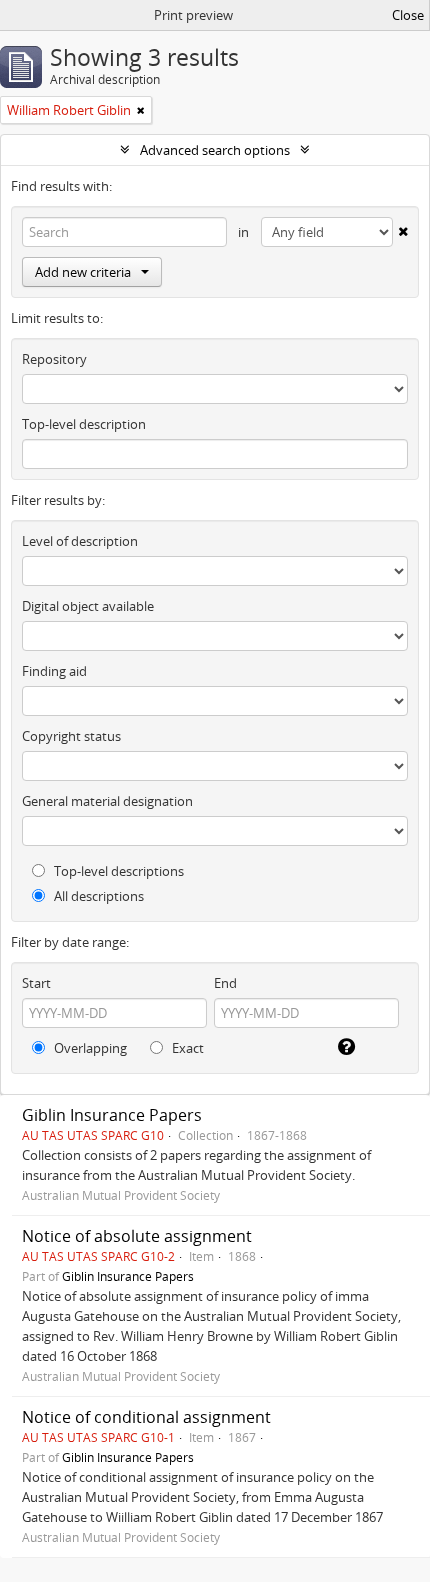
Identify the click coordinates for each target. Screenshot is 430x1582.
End (225, 983)
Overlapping (89, 1048)
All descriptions (97, 896)
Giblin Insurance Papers (112, 1115)
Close (408, 15)
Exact (186, 1048)
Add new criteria (83, 272)
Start (36, 983)
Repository (54, 359)
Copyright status (71, 736)
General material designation (107, 801)
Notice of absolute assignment (137, 1236)
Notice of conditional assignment (146, 1417)
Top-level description (84, 424)
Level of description (80, 541)
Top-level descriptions (117, 871)
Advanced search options (215, 150)
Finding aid (54, 671)
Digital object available (88, 606)
